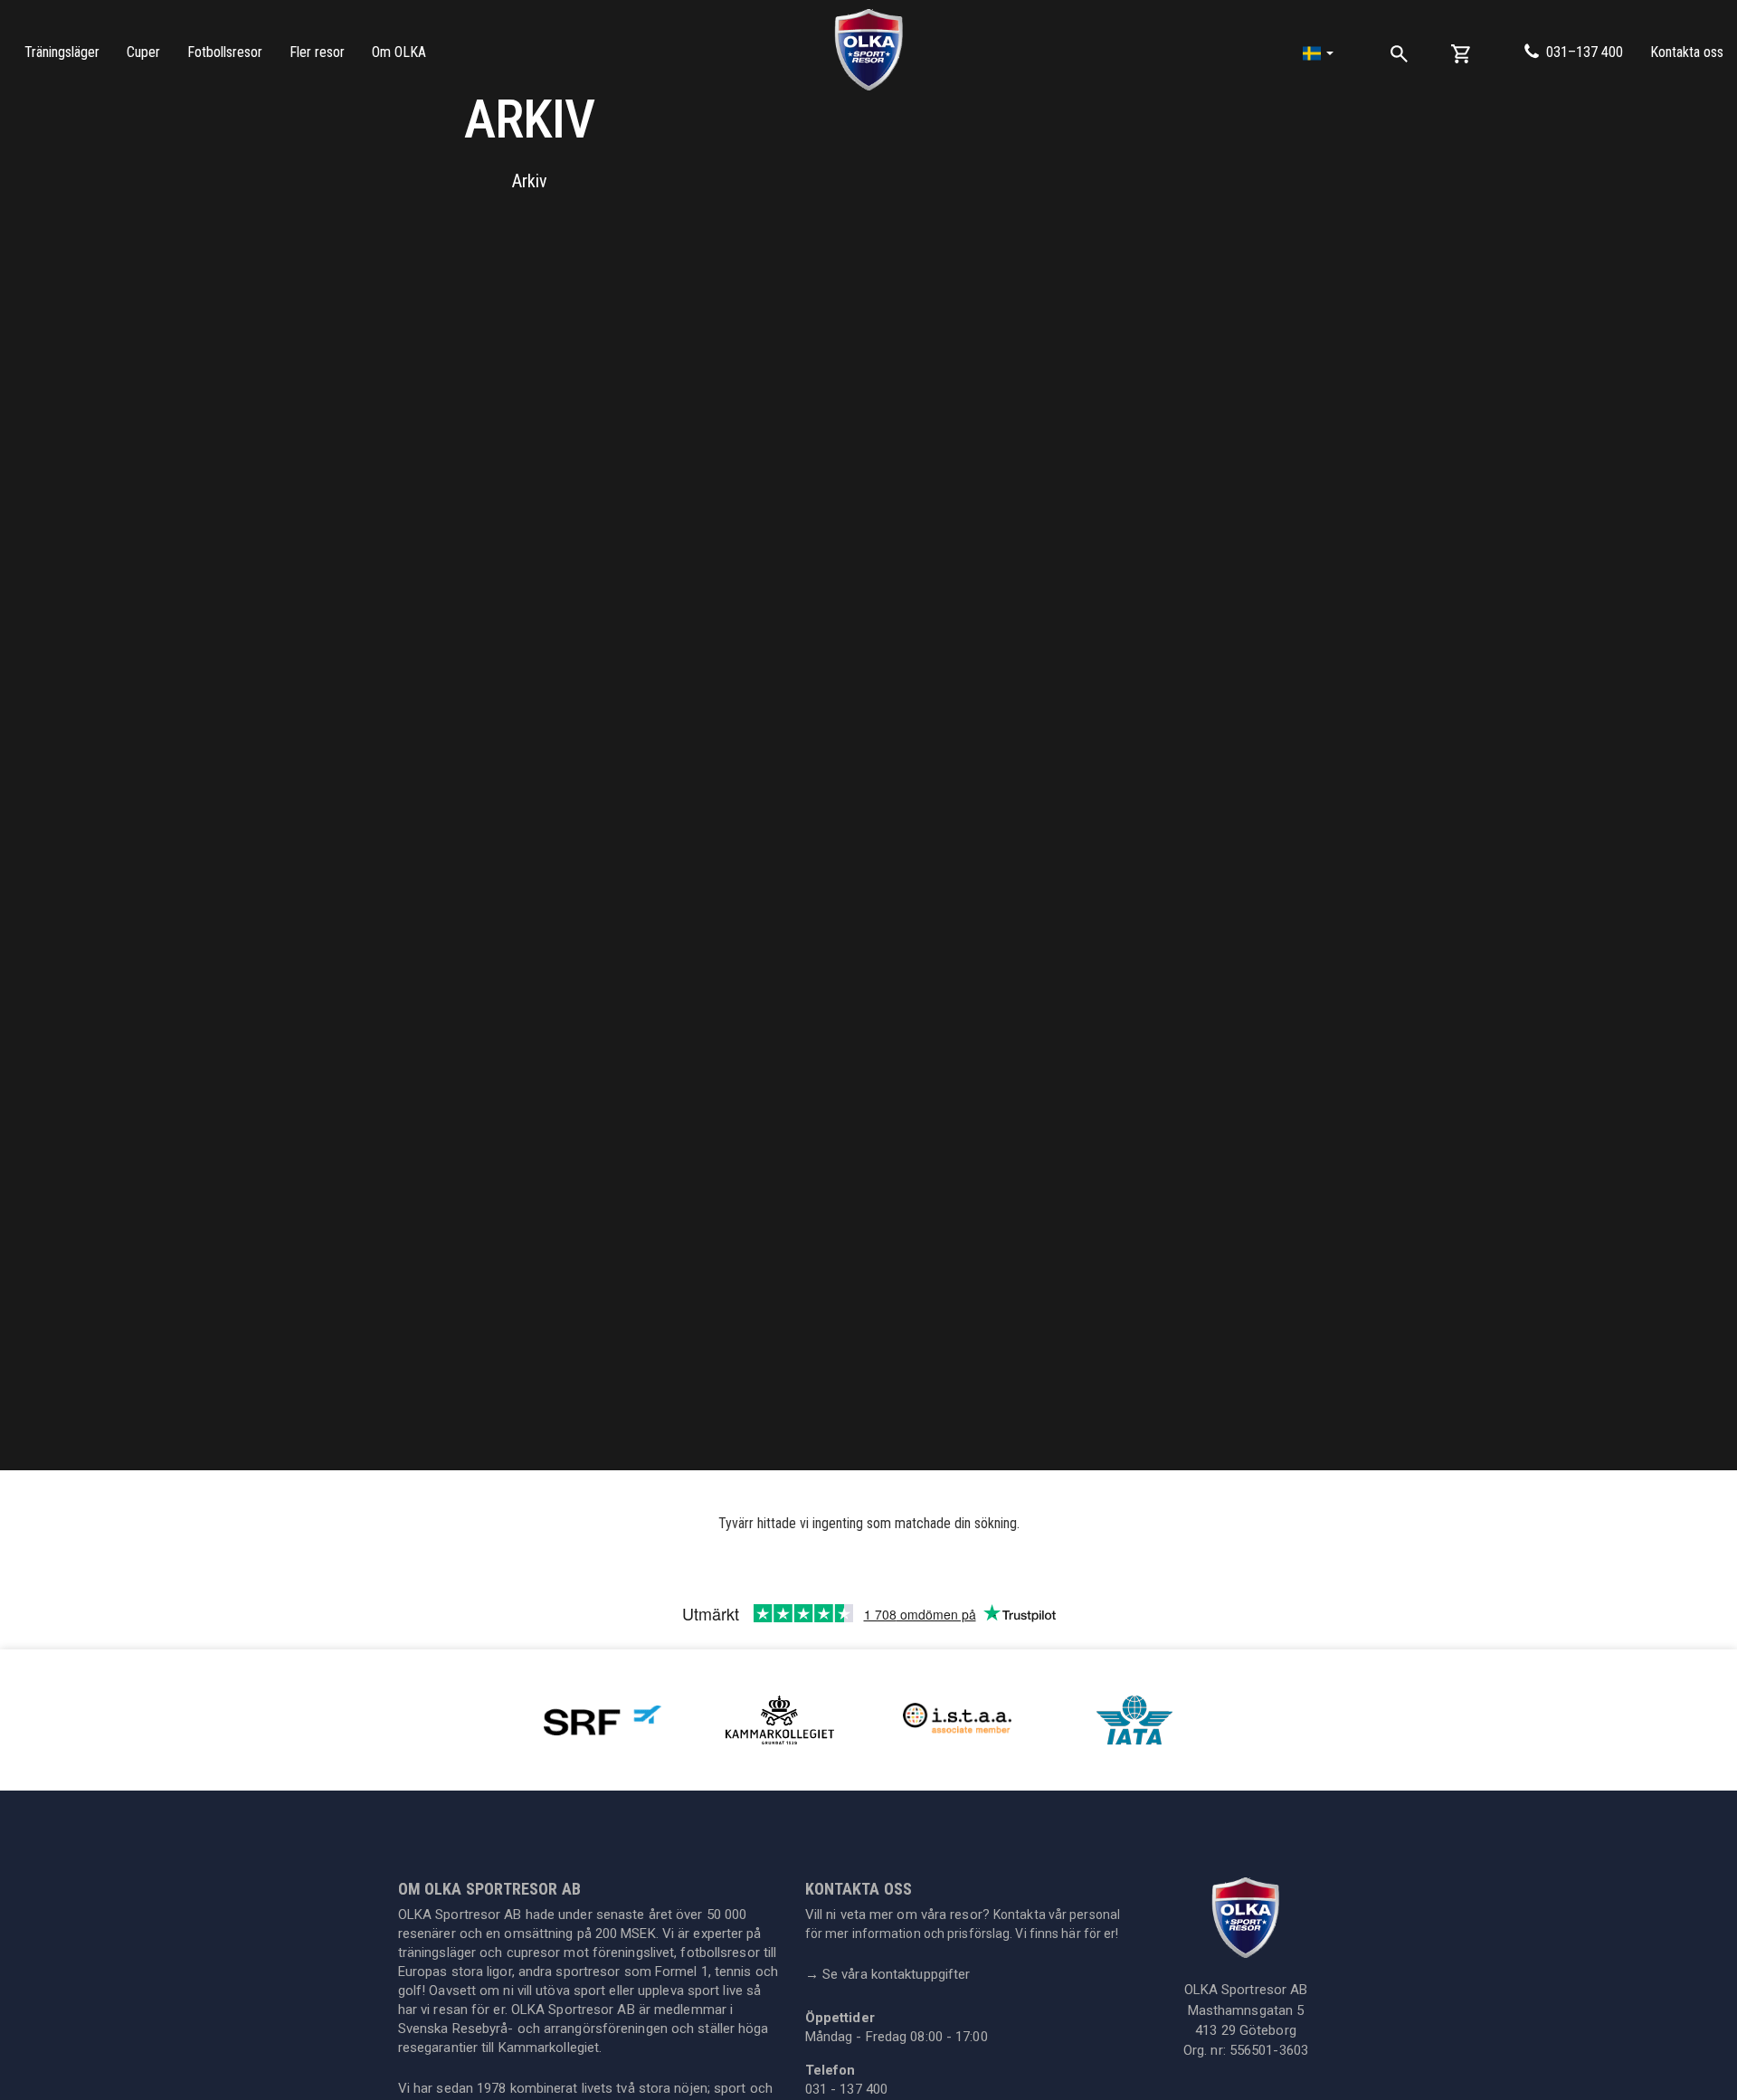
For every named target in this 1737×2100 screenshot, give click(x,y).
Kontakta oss (1687, 52)
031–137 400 (1585, 52)
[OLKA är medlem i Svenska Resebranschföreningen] (603, 1719)
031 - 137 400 (846, 2089)
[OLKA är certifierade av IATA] (1134, 1719)
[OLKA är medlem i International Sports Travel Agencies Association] (957, 1719)
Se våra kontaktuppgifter (888, 1974)
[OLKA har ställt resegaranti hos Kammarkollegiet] (780, 1719)
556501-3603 (1269, 2050)
